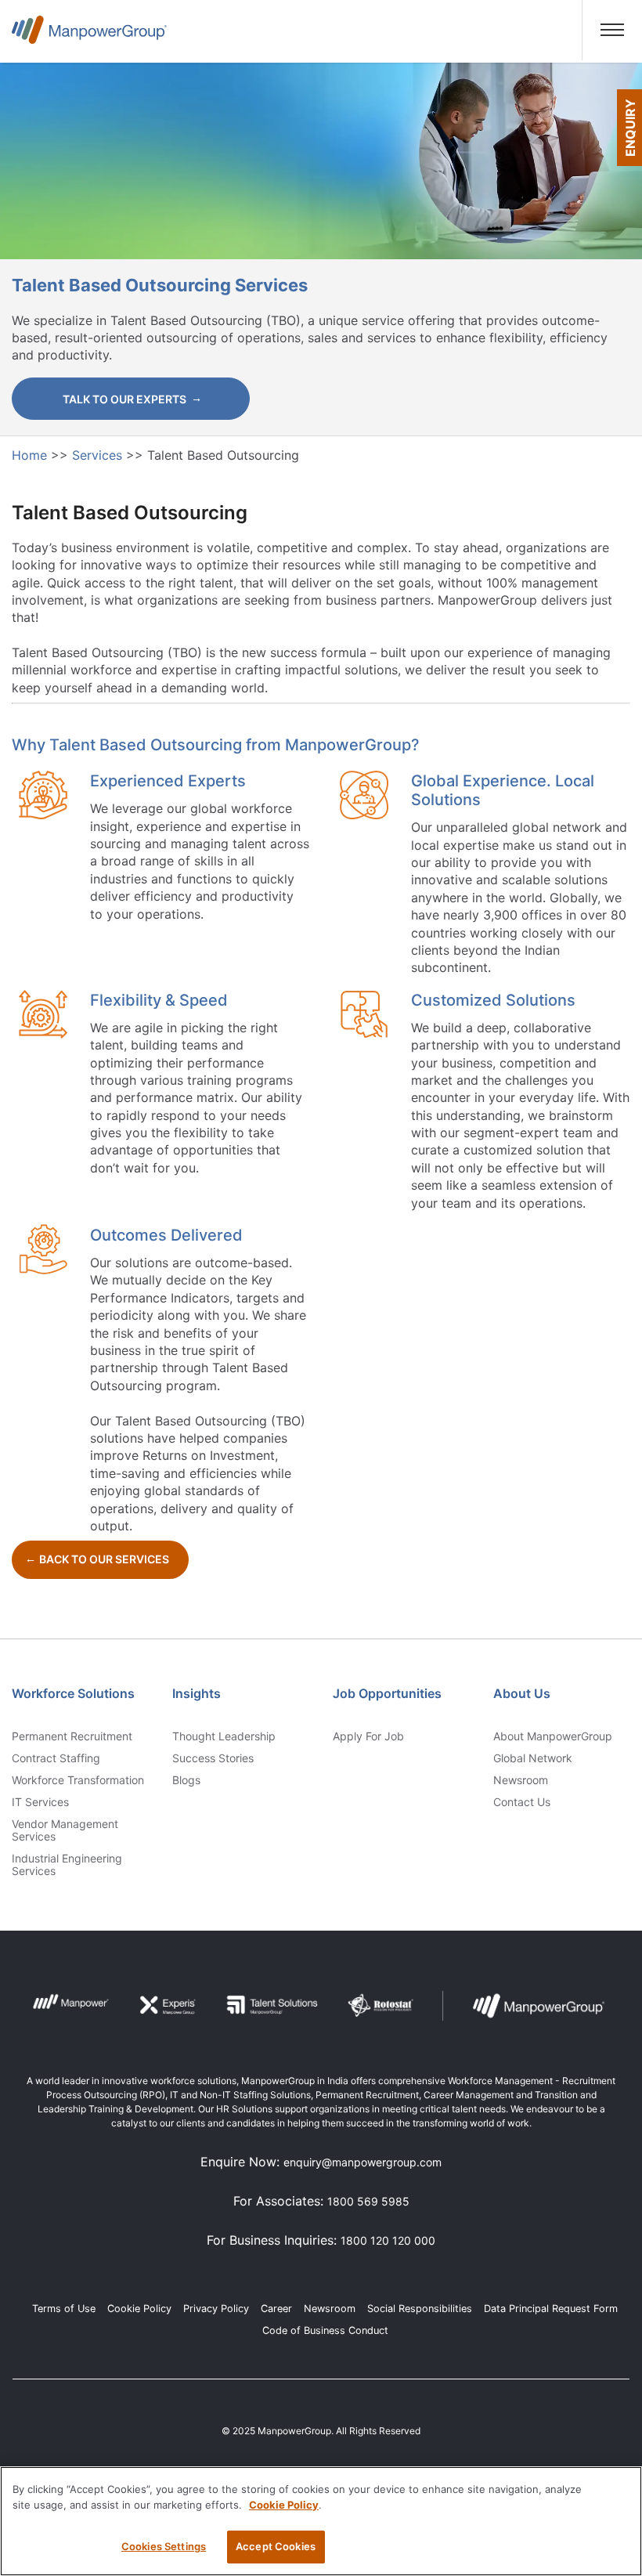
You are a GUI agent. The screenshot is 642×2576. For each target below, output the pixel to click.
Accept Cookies (276, 2546)
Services (99, 455)
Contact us (522, 1802)
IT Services (40, 1802)
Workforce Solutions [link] (73, 1693)
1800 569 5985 (368, 2201)
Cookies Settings (164, 2546)
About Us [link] (522, 1693)
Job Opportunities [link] (387, 1693)
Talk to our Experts (124, 399)
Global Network (533, 1758)
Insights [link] (197, 1693)
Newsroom (521, 1780)
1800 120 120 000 (388, 2240)
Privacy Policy (216, 2309)
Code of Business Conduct (325, 2330)
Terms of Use (64, 2309)
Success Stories (213, 1758)
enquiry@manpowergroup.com (362, 2162)
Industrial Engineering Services (67, 1865)
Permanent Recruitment (72, 1736)
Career (276, 2309)
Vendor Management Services (65, 1830)
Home (31, 455)
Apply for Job (368, 1736)
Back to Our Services (104, 1559)
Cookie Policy (139, 2309)
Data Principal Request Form (551, 2309)
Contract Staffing (56, 1758)
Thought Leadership (224, 1736)
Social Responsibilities (420, 2309)
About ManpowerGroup (553, 1736)
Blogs (186, 1780)
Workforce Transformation (78, 1780)
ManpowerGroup (89, 36)
